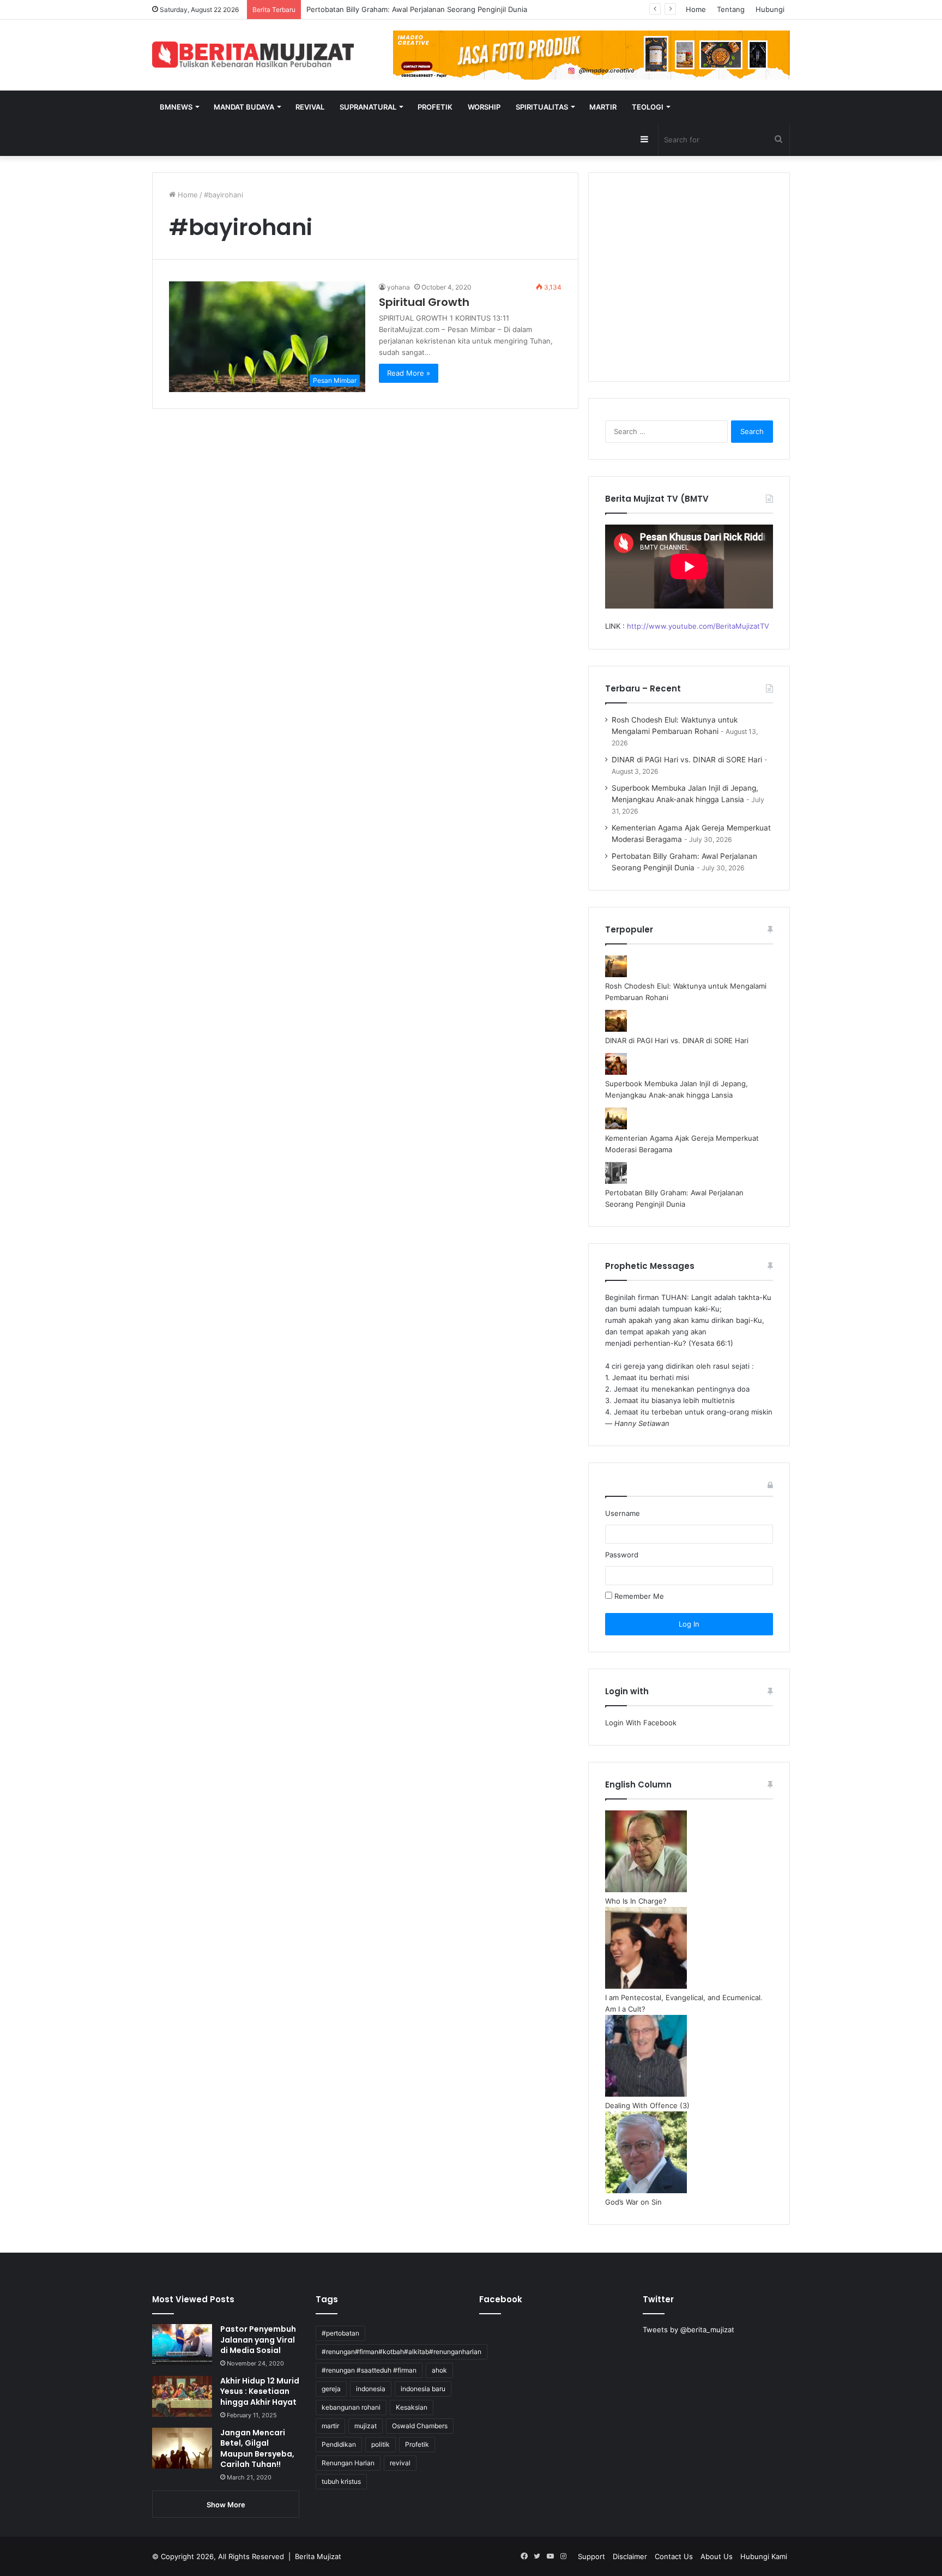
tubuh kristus (341, 2481)
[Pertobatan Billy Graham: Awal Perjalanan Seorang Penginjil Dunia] (616, 1181)
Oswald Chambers (420, 2426)
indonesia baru (423, 2389)
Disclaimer (630, 2556)
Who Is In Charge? (636, 1901)
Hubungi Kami (764, 2556)
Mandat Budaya (244, 107)
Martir (603, 107)
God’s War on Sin (633, 2202)
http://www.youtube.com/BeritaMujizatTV (698, 626)
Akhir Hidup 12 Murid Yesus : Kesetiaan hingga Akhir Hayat (260, 2391)
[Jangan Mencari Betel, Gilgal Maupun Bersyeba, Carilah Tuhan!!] (182, 2448)
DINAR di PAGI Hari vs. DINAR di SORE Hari (687, 760)
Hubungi (770, 9)
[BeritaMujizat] (253, 55)
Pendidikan (339, 2444)
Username (623, 1513)
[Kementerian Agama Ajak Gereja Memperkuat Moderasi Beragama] (616, 1127)
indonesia (371, 2389)
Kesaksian (412, 2407)
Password (622, 1555)
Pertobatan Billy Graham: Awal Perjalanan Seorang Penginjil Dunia (417, 9)
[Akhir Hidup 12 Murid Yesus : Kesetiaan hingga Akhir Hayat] (182, 2396)
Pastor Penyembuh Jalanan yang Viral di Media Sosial (258, 2340)
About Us (717, 2556)
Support (591, 2556)
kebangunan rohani (351, 2407)
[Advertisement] (689, 284)
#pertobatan (340, 2333)
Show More (226, 2505)
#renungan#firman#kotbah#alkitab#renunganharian (401, 2352)
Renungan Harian (348, 2463)
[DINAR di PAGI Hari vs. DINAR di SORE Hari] (616, 1029)
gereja (331, 2389)
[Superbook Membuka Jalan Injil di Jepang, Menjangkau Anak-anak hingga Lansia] (616, 1072)
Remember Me (638, 1596)
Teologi (648, 107)
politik (381, 2444)
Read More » (409, 373)
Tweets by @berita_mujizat (689, 2330)
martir (330, 2426)
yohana (398, 287)
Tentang (731, 9)
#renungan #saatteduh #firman (369, 2370)
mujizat (366, 2426)
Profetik (435, 107)
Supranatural (368, 107)
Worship (484, 107)
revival (400, 2463)
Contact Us (674, 2556)
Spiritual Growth (424, 302)
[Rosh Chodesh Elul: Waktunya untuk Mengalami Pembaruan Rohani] (616, 974)
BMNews (176, 107)
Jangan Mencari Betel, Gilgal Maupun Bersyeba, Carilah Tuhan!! (257, 2449)
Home (696, 9)
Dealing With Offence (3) (647, 2105)
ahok (439, 2370)
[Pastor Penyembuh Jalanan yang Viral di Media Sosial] (182, 2345)
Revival (310, 107)
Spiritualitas (542, 107)
